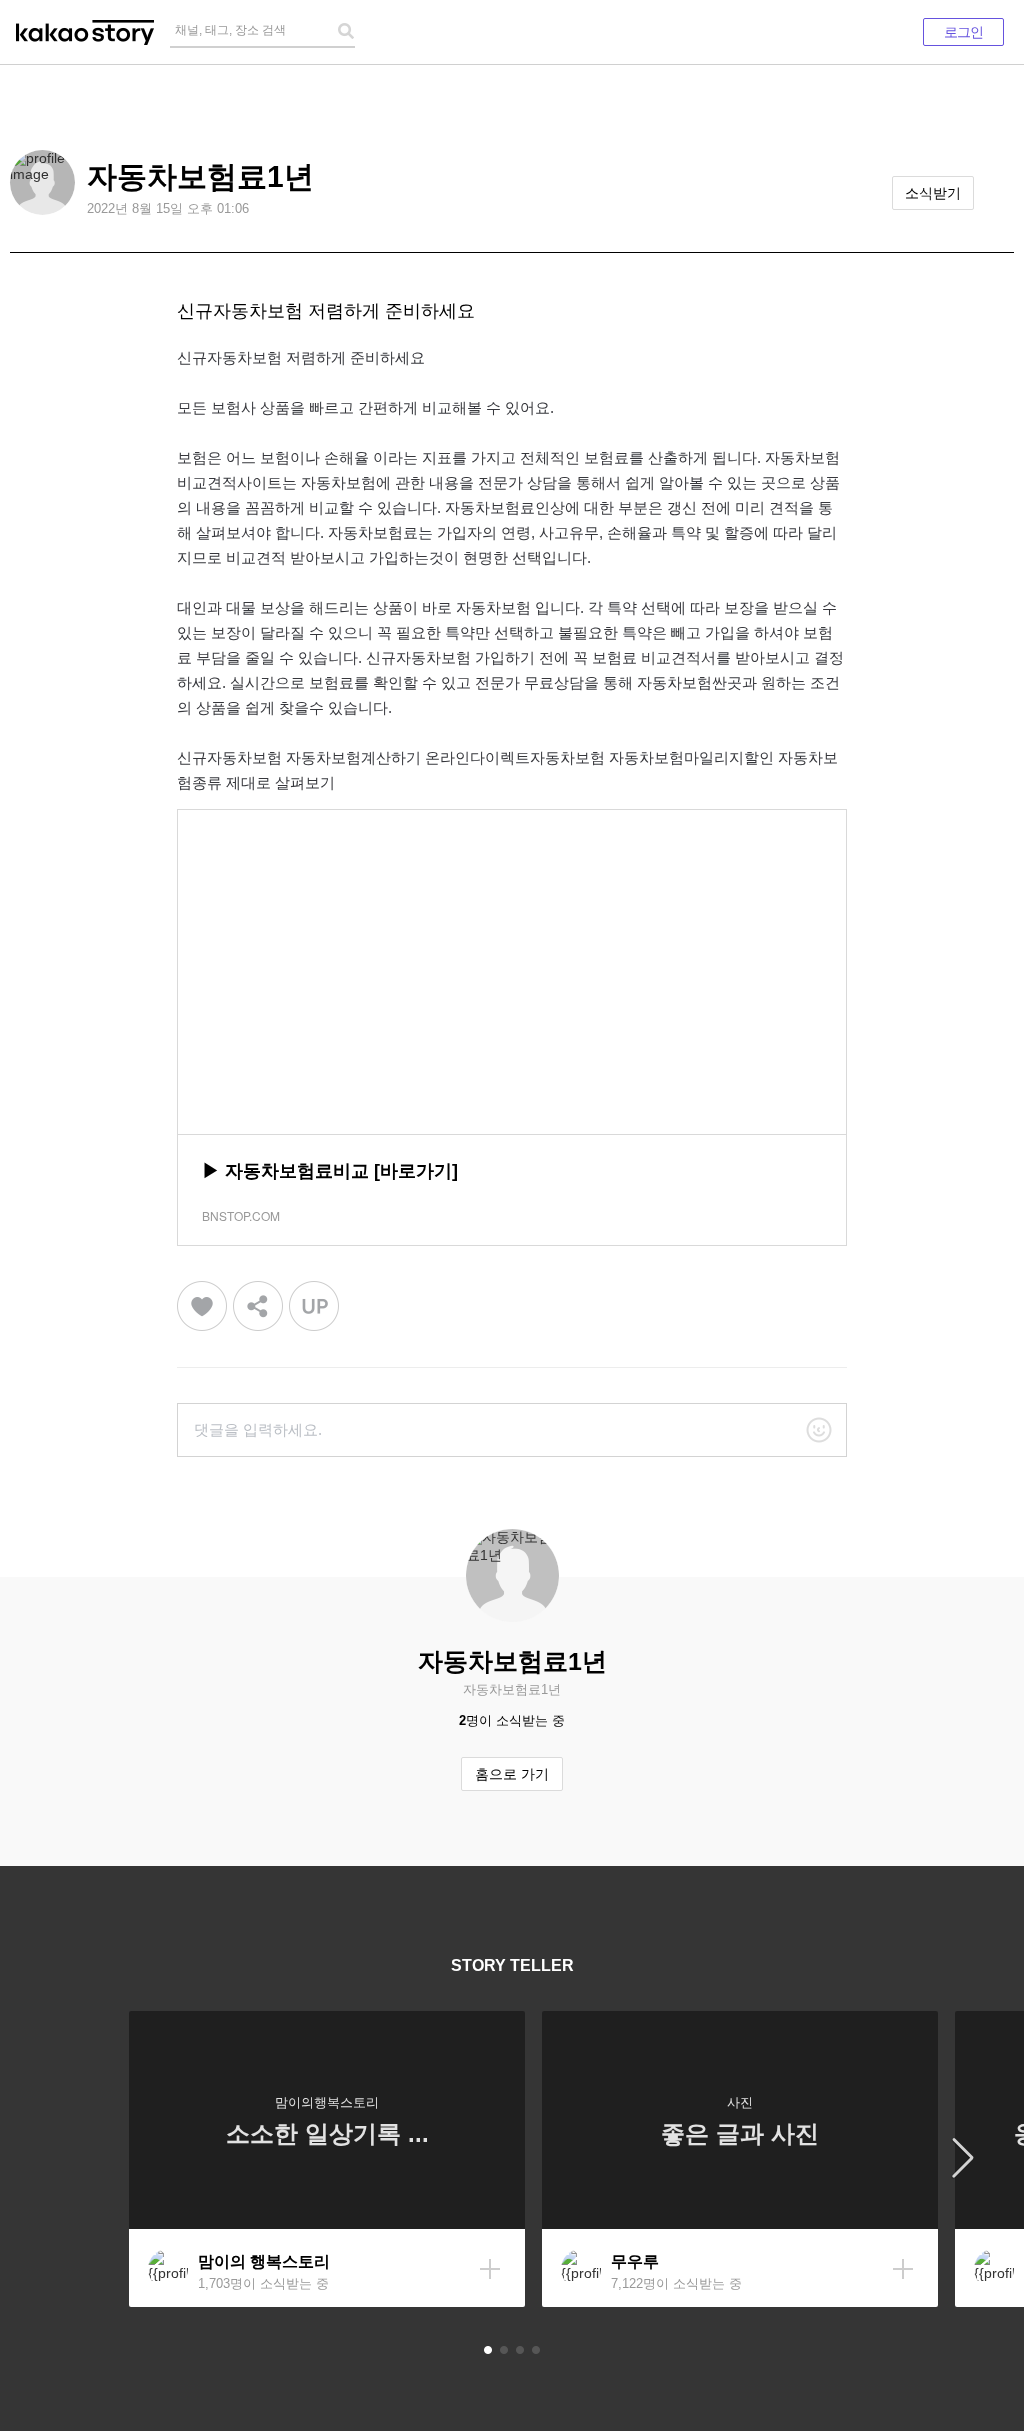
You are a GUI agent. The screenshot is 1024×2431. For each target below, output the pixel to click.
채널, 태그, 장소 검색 (230, 30)
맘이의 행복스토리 (264, 2261)
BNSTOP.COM (241, 1215)
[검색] (346, 31)
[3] (520, 2350)
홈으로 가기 (512, 1774)
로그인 (963, 32)
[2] (504, 2350)
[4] (536, 2350)
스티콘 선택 (819, 1430)
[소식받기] (490, 2269)
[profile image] (42, 182)
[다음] (964, 2159)
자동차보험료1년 (200, 176)
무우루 (635, 2261)
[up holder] (314, 1306)
